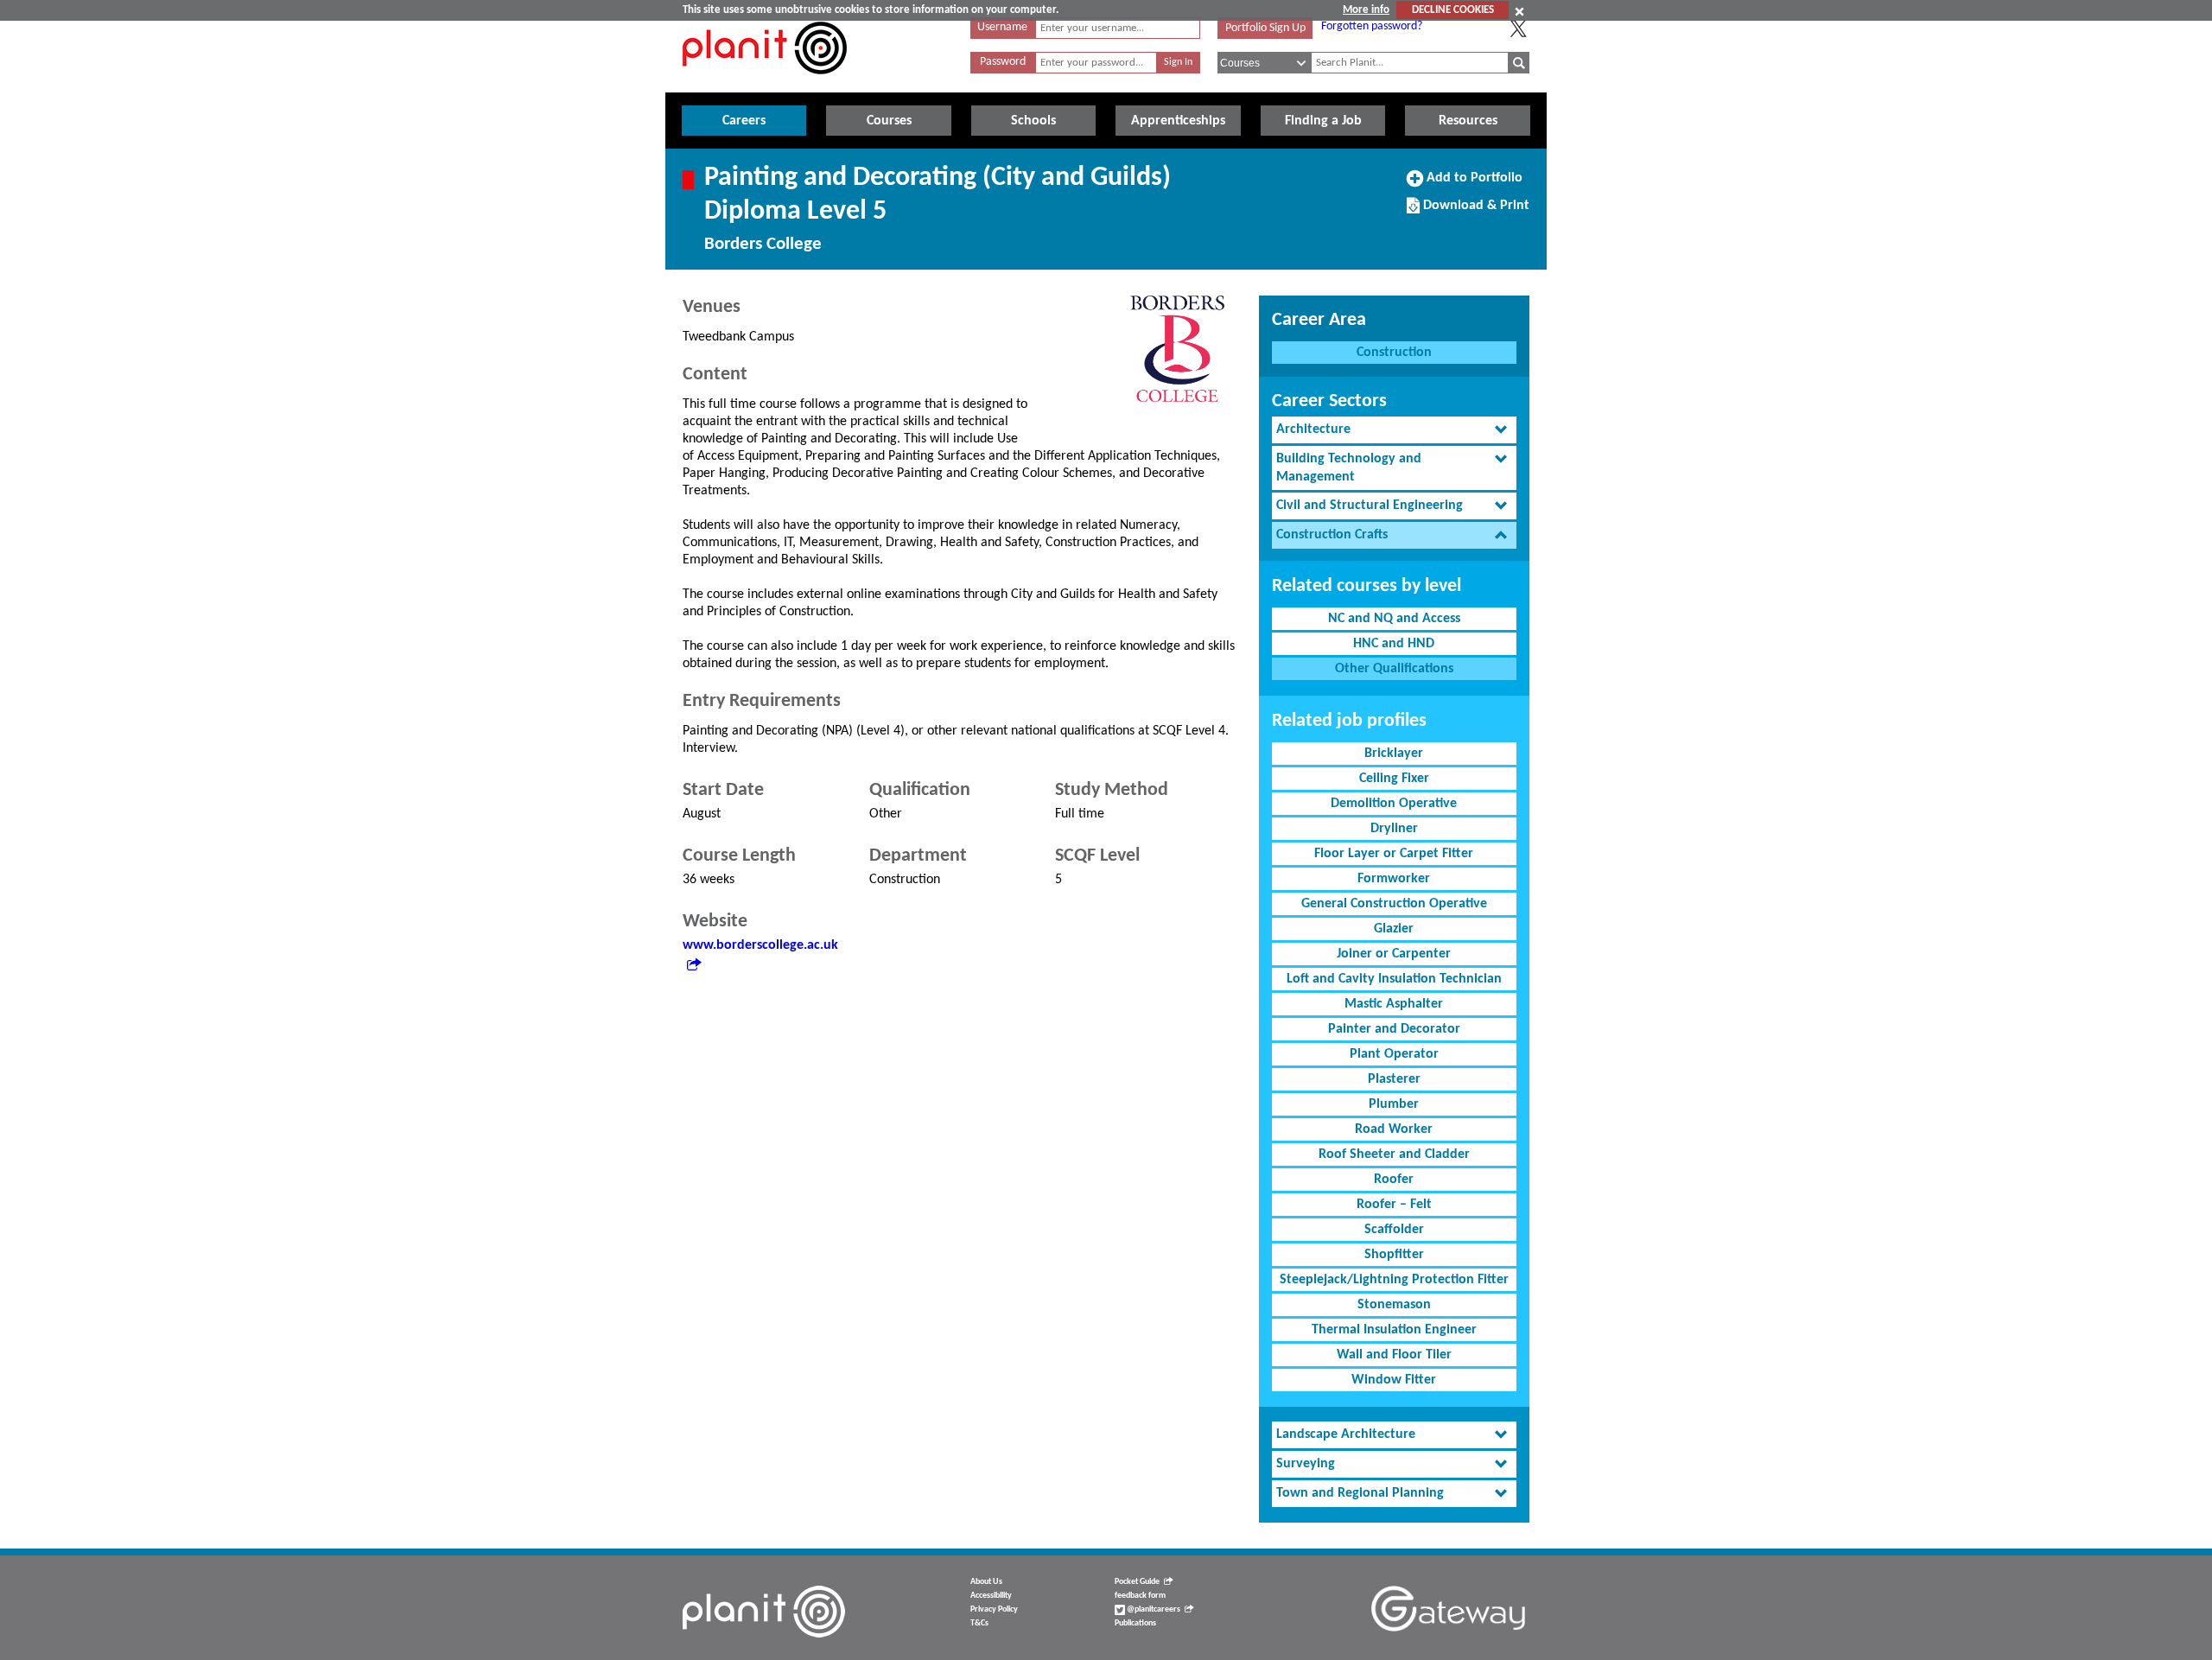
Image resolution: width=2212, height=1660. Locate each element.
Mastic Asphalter (1394, 1004)
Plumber (1394, 1104)
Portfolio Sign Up (1265, 28)
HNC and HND (1394, 644)
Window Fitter (1394, 1380)
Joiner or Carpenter (1394, 954)
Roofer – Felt (1394, 1205)
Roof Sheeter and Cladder (1394, 1154)
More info (1366, 10)
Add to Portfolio (1472, 184)
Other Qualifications (1394, 669)
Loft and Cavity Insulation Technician (1394, 979)
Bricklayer (1394, 754)
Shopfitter (1394, 1255)
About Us (986, 1582)
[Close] (1519, 11)
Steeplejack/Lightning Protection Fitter (1394, 1280)
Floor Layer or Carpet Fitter (1394, 854)
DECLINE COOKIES (1453, 10)
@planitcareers (1153, 1609)
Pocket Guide (1137, 1582)
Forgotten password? (1372, 26)
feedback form (1140, 1596)
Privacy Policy (994, 1609)
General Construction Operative (1394, 904)
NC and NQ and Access (1394, 619)
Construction (1394, 353)
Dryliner (1394, 829)
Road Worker (1394, 1129)
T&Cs (979, 1623)
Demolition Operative (1394, 804)
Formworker (1394, 879)
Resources (1468, 121)
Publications (1135, 1623)
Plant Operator (1394, 1054)
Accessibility (991, 1596)
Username (1002, 27)
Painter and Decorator (1394, 1029)
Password (1003, 62)
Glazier (1394, 929)
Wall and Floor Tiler (1394, 1355)
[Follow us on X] (1518, 29)
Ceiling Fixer (1394, 779)
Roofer (1394, 1180)
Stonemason (1394, 1305)
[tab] (1394, 430)
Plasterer (1394, 1079)
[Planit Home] (765, 84)
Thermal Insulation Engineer (1394, 1330)
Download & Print (1474, 212)
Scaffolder (1394, 1230)
